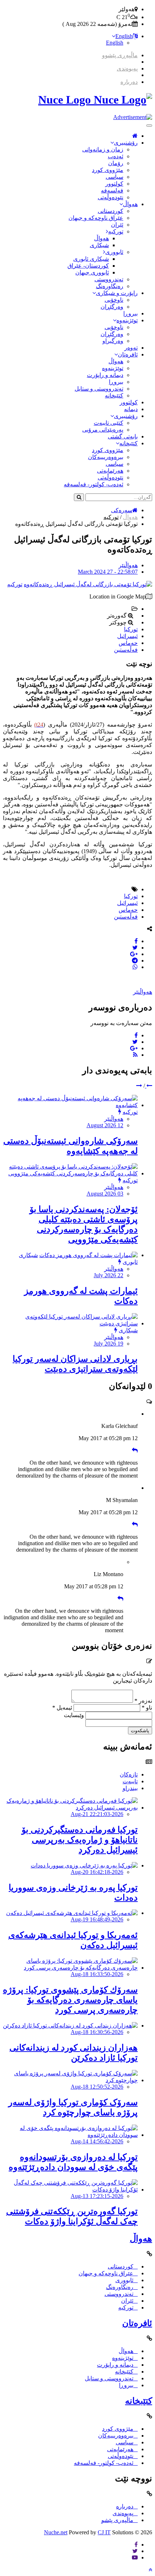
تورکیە (116, 231)
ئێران (117, 225)
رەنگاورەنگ (110, 286)
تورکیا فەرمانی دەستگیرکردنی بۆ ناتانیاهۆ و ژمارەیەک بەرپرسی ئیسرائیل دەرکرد (80, 1840)
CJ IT (104, 2532)
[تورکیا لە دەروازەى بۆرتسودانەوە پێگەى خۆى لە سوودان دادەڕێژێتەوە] (70, 2135)
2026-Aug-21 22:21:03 (97, 1814)
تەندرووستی (109, 279)
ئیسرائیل (127, 636)
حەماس (128, 643)
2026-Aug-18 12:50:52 (97, 2087)
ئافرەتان (128, 354)
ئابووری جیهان (92, 272)
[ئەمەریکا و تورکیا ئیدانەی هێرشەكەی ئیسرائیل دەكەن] (72, 1913)
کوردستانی (110, 211)
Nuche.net (56, 2532)
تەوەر (131, 348)
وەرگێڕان (112, 307)
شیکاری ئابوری (91, 259)
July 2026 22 (108, 1275)
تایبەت (130, 1781)
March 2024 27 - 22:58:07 (108, 572)
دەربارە (129, 82)
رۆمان (116, 163)
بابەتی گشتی (123, 436)
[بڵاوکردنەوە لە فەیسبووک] (136, 941)
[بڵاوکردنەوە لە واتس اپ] (135, 967)
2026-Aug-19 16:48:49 (97, 1919)
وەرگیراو (113, 341)
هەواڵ (130, 204)
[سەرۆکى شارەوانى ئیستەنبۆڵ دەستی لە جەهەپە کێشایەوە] (70, 1105)
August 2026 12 (105, 1125)
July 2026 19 (108, 1344)
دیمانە (131, 409)
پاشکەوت (140, 1731)
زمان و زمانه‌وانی (103, 149)
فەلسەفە (112, 190)
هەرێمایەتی (110, 471)
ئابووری (114, 252)
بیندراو (130, 1788)
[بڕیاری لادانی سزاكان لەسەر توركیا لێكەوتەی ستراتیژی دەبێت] (70, 1323)
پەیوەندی (127, 69)
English (124, 36)
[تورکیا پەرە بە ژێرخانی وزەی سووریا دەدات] (84, 1865)
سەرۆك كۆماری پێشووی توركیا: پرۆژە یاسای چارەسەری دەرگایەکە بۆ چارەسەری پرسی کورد (70, 2000)
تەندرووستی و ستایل (99, 389)
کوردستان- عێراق (88, 266)
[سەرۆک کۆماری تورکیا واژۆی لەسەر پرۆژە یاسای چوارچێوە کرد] (70, 2080)
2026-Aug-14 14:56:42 (97, 2141)
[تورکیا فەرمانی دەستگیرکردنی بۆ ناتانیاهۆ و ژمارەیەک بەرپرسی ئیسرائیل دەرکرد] (70, 1808)
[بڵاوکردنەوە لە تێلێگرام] (135, 961)
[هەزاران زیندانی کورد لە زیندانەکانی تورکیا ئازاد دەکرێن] (70, 2026)
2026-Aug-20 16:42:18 (97, 1872)
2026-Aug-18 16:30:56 (97, 2032)
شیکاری (99, 245)
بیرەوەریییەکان (106, 457)
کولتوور (114, 184)
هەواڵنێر (128, 565)
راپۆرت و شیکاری (117, 293)
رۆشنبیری (126, 143)
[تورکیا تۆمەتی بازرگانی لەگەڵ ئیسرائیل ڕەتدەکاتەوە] (88, 584)
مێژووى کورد (108, 170)
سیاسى (114, 177)
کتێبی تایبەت (108, 423)
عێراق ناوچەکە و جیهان (96, 218)
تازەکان (129, 1774)
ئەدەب (116, 156)
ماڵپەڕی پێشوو (120, 55)
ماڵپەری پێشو (117, 2520)
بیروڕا (130, 313)
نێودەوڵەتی (110, 197)
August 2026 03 (105, 1194)
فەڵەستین (126, 650)
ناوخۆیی (114, 300)
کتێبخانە (114, 395)
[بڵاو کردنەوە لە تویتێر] (135, 948)
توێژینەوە (127, 320)
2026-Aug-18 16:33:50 (97, 1974)
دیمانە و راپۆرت (105, 375)
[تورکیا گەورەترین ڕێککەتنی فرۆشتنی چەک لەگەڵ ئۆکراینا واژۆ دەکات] (70, 2190)
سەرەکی (122, 510)
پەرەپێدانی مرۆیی (103, 430)
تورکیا (131, 629)
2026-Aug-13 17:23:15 (97, 2196)
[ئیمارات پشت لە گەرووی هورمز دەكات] (88, 1255)
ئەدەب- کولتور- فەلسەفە (94, 484)
